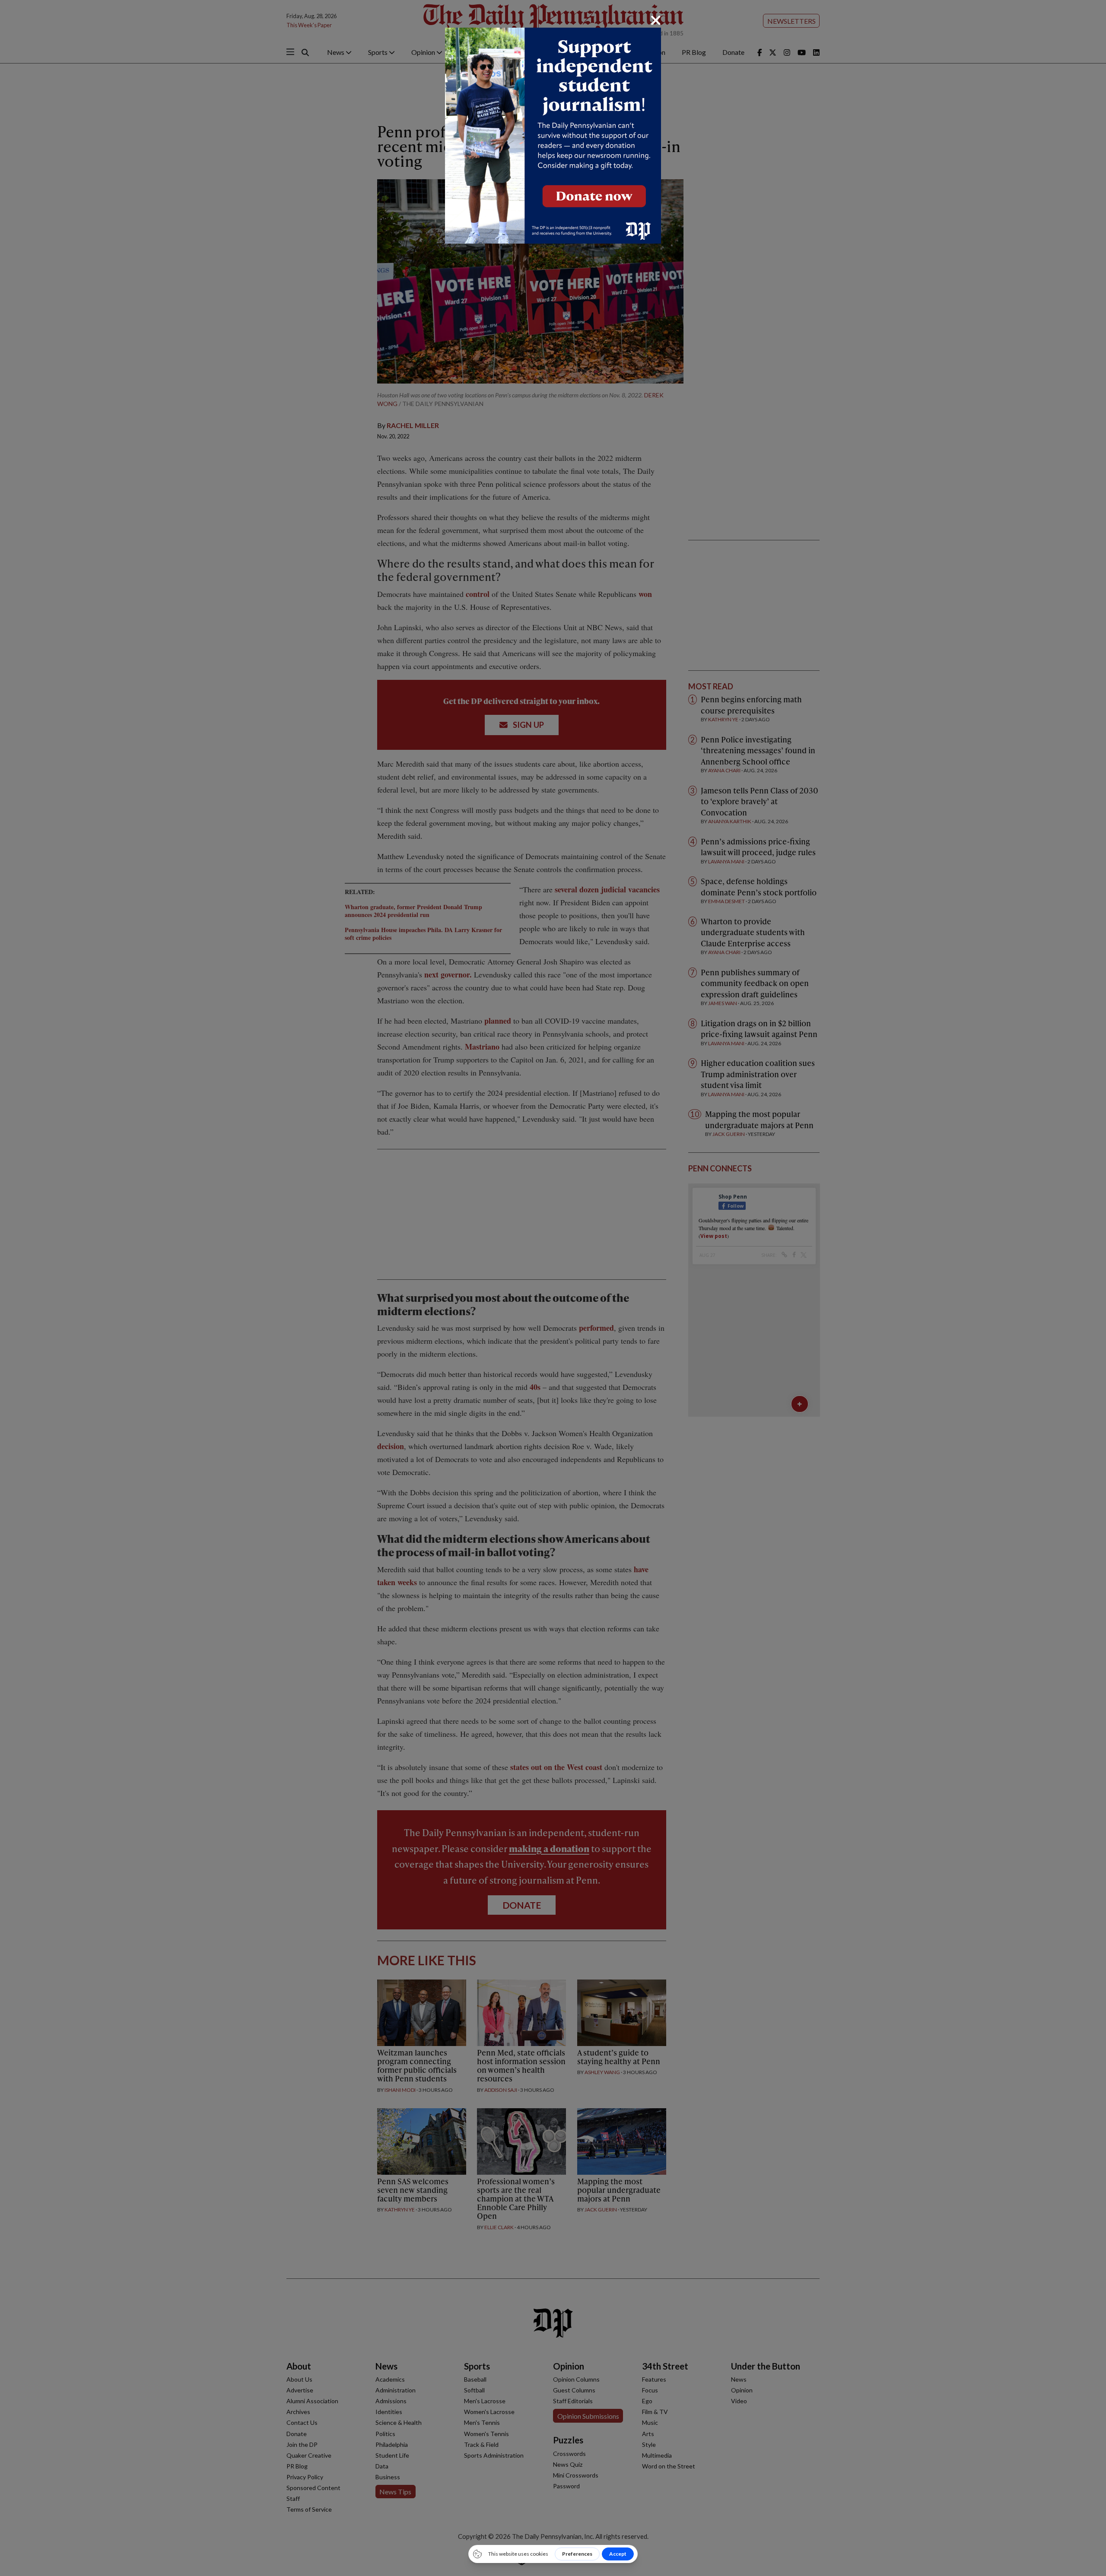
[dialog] (553, 1288)
